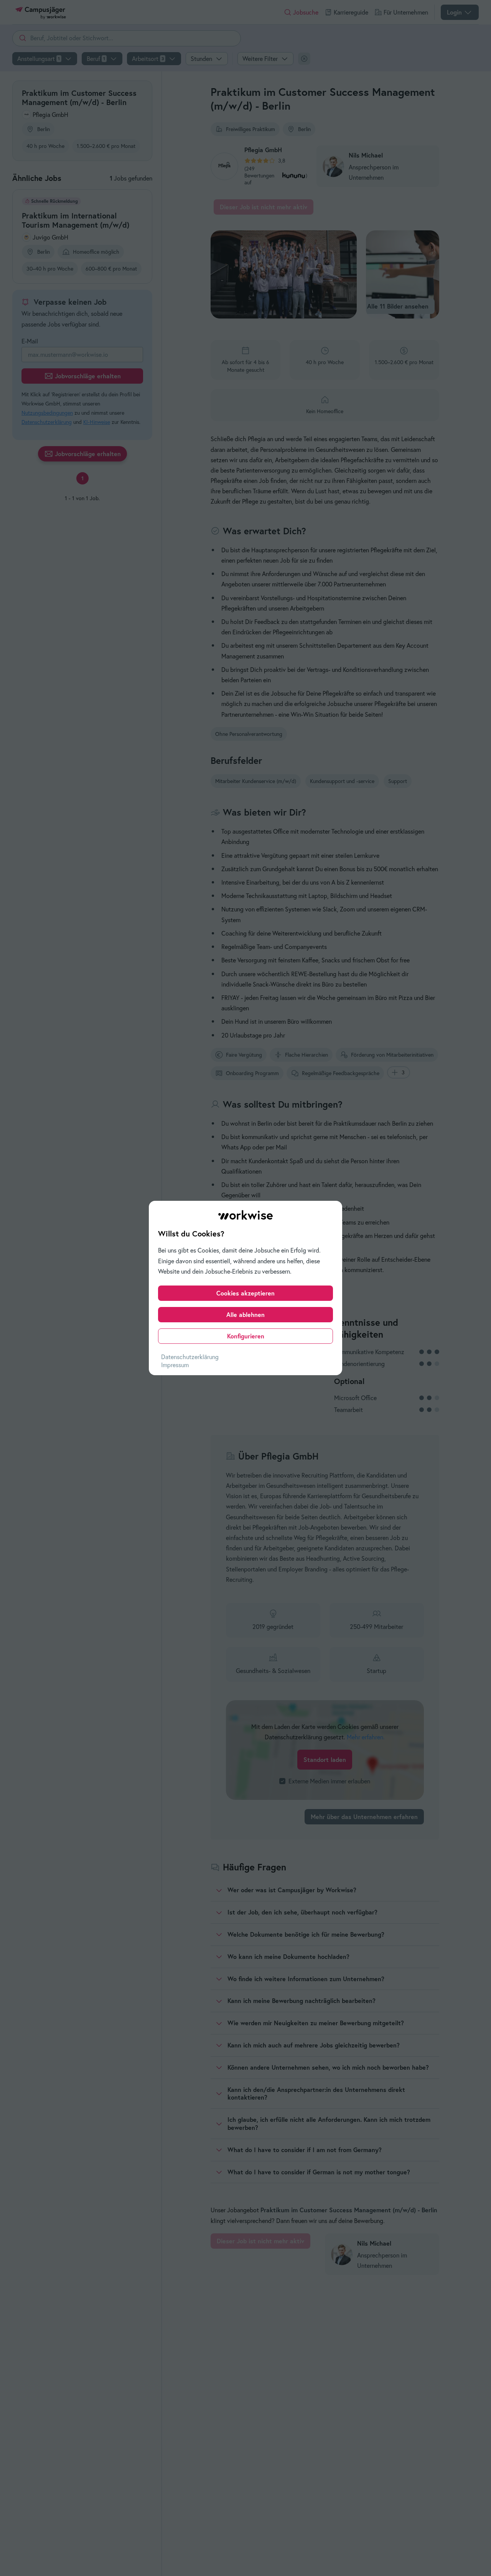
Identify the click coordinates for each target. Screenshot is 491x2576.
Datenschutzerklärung (190, 1357)
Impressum (175, 1365)
